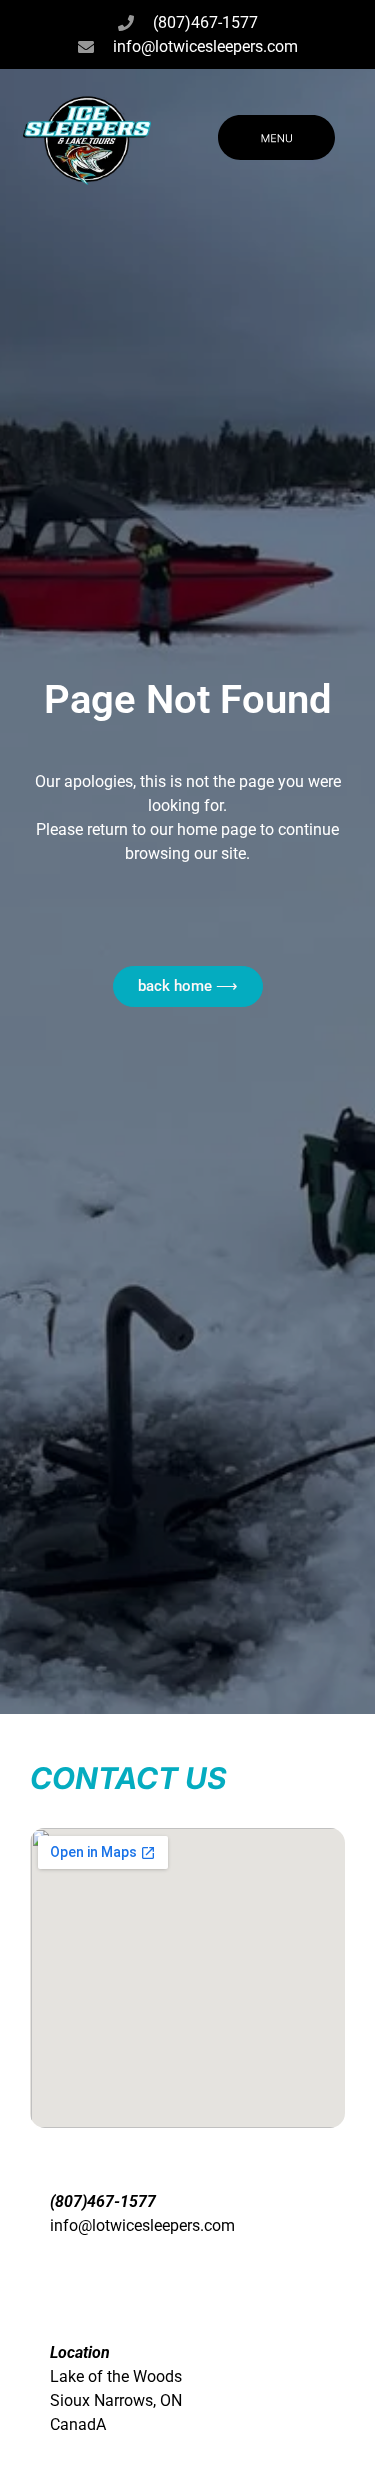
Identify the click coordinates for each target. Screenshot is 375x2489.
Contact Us (128, 1778)
